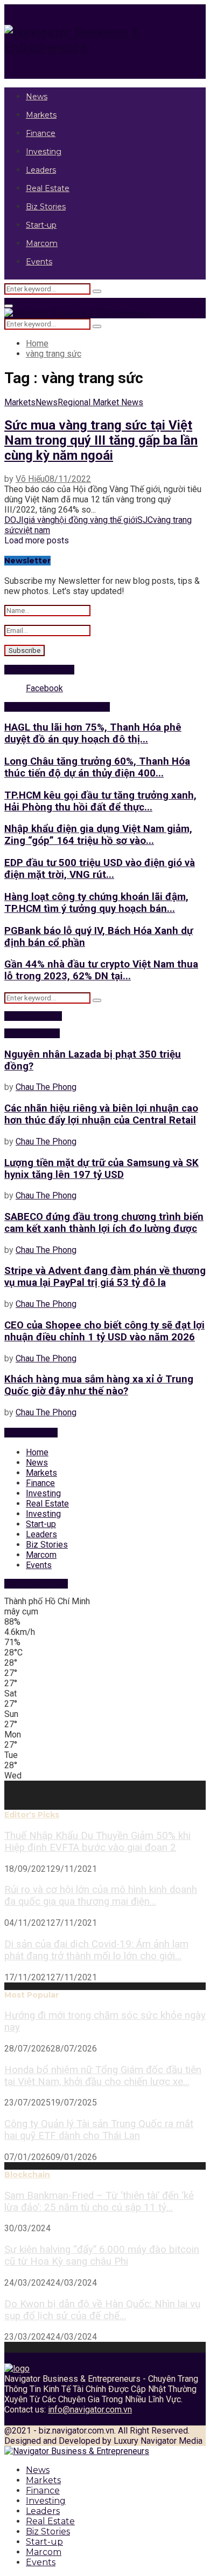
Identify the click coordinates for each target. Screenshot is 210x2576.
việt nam (34, 530)
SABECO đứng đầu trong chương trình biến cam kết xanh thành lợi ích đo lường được (104, 1223)
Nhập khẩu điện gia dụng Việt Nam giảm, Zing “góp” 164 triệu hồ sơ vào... (98, 835)
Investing (44, 152)
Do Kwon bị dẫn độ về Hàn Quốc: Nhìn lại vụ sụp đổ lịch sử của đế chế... (102, 2310)
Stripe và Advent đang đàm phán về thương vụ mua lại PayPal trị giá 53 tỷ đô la (105, 1277)
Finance (41, 133)
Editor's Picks (32, 1815)
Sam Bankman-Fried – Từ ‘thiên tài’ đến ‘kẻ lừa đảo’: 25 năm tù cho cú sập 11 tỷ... (99, 2202)
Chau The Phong (46, 1087)
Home (37, 1452)
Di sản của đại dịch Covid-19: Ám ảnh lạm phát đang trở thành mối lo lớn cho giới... (96, 1950)
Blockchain (27, 2175)
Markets (41, 115)
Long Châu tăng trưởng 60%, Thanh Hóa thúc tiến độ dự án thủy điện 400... (97, 767)
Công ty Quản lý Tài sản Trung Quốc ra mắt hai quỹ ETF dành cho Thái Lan (99, 2130)
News (37, 97)
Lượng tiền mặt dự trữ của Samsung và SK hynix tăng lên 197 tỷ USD (101, 1169)
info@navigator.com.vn (90, 2410)
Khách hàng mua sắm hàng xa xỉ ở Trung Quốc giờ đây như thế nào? (99, 1385)
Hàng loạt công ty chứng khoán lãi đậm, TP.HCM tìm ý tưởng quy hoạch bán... (96, 903)
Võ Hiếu (30, 479)
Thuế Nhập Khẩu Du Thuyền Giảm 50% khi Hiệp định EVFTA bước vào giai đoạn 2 (97, 1842)
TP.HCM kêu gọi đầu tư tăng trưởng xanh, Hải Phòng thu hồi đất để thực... (100, 801)
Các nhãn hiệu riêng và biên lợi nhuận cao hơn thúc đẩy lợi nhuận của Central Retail (101, 1114)
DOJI (14, 520)
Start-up (41, 225)
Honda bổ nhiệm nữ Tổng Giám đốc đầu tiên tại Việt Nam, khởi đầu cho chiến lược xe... (103, 2076)
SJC (145, 520)
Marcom (42, 243)
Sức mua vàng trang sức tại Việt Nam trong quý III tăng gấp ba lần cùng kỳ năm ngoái (101, 440)
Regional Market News (100, 402)
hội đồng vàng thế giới (96, 520)
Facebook (44, 688)
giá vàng (39, 520)
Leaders (41, 170)
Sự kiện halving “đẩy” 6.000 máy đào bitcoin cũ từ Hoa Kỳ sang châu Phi (102, 2255)
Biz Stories (46, 207)
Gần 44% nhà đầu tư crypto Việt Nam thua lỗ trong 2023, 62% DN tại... (101, 970)
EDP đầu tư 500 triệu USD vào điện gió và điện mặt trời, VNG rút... (100, 869)
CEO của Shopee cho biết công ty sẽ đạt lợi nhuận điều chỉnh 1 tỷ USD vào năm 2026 (104, 1331)
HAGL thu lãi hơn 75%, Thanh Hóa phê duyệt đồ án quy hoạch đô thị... (93, 733)
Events (39, 262)
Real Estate (48, 188)
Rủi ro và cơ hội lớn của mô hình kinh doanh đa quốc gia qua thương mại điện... (101, 1896)
